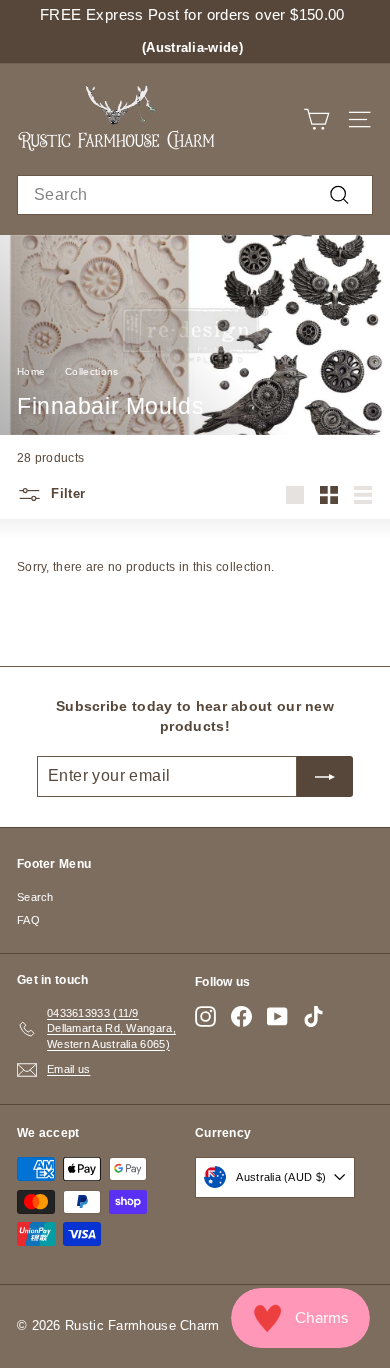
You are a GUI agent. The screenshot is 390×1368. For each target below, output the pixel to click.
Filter (66, 494)
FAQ (28, 920)
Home (31, 371)
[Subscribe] (325, 776)
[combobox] (195, 195)
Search (35, 897)
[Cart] (316, 119)
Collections (91, 371)
